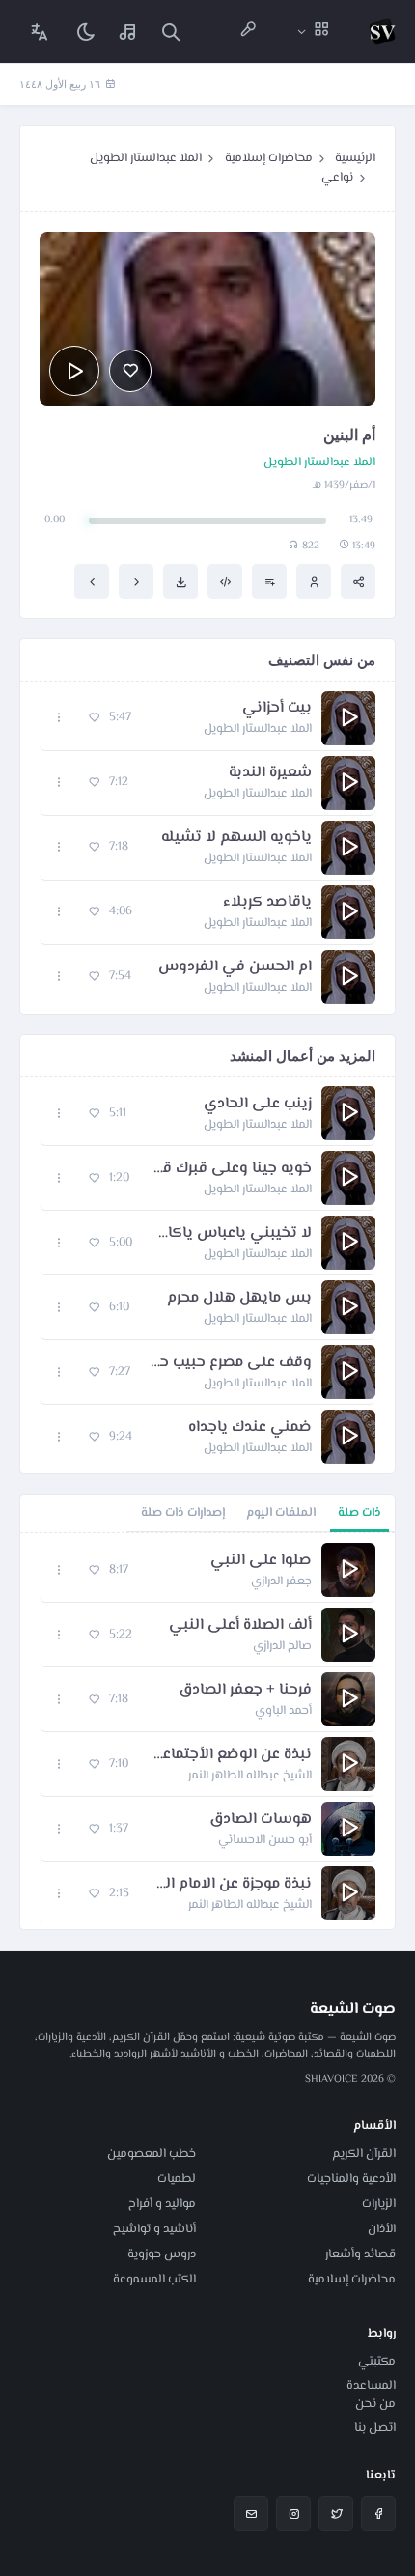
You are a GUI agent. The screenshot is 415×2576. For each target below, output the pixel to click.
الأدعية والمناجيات (351, 2179)
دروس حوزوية (162, 2254)
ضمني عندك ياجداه (250, 1428)
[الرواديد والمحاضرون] (248, 31)
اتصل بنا (375, 2428)
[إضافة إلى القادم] (269, 581)
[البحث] (171, 31)
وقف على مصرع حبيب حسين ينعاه (231, 1363)
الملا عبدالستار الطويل (146, 158)
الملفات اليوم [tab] (281, 1513)
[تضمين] (225, 581)
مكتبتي (377, 2362)
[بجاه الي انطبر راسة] (92, 581)
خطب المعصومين (152, 2154)
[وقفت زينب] (136, 581)
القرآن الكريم (364, 2154)
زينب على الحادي (258, 1105)
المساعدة (371, 2386)
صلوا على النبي (261, 1561)
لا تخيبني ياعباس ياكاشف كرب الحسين (232, 1234)
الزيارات (379, 2204)
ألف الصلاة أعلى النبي (240, 1626)
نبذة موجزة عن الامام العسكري (230, 1885)
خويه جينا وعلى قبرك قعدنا (230, 1169)
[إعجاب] (130, 371)
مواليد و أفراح (162, 2204)
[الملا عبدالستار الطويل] (314, 581)
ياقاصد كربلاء (267, 903)
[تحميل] (180, 581)
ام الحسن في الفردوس (235, 967)
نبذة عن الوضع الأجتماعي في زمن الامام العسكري (230, 1755)
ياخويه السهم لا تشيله (236, 838)
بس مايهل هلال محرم (239, 1299)
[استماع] (74, 371)
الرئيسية (355, 158)
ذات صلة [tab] (360, 1513)
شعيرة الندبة (270, 773)
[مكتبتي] (128, 31)
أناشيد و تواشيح (154, 2229)
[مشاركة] (358, 581)
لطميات (177, 2179)
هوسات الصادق (261, 1820)
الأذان (382, 2229)
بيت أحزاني (277, 709)
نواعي (337, 178)
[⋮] (59, 718)
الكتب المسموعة (154, 2280)
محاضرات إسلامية (269, 158)
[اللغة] (40, 31)
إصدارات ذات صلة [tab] (183, 1513)
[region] (207, 1731)
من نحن (375, 2404)
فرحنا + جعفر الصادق (245, 1691)
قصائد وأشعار (360, 2254)
